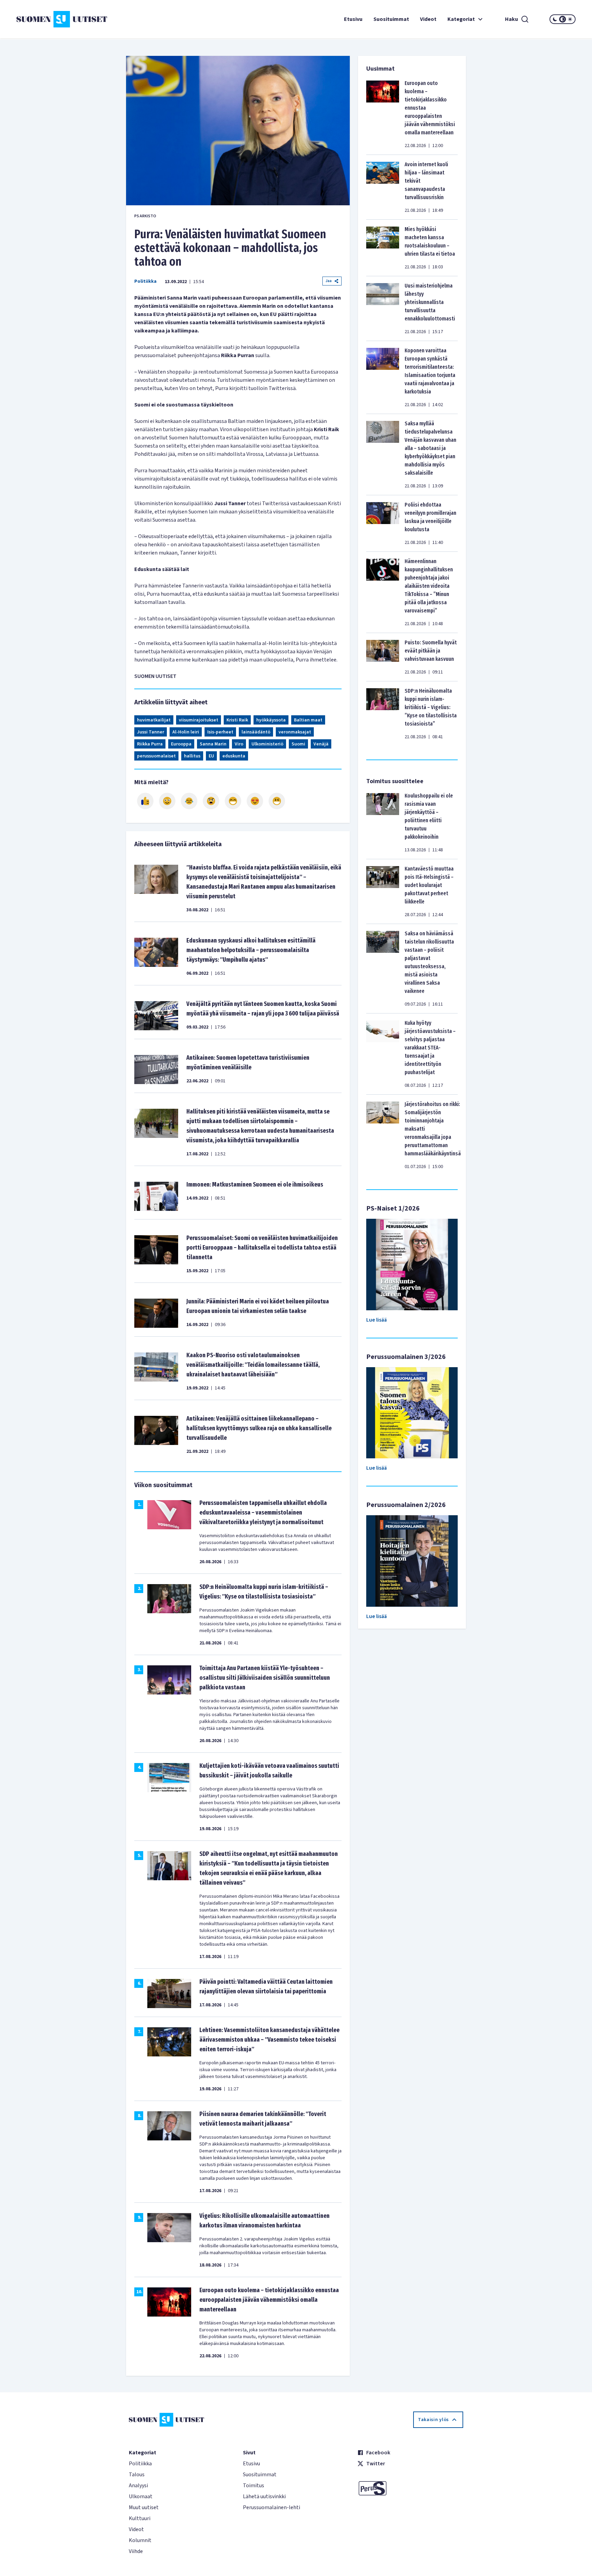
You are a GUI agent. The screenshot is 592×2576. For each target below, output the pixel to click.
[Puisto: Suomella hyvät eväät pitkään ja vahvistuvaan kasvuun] (383, 657)
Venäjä (321, 744)
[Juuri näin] (145, 801)
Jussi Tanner (151, 732)
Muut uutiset (144, 2507)
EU (211, 756)
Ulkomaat (141, 2496)
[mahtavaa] (233, 801)
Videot (428, 19)
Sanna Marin (213, 744)
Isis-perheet (220, 732)
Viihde (136, 2551)
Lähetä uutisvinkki (264, 2496)
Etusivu (353, 19)
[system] (563, 19)
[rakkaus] (255, 801)
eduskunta (234, 756)
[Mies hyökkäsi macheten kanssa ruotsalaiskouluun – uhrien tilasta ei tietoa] (383, 248)
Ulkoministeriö (267, 744)
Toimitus (254, 2486)
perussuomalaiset (156, 756)
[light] (570, 19)
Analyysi (138, 2486)
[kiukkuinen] (211, 801)
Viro (239, 744)
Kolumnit (140, 2540)
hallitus (192, 756)
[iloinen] (167, 801)
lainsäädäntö (256, 732)
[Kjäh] (277, 801)
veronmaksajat (295, 732)
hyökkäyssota (271, 720)
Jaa (329, 281)
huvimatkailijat (154, 720)
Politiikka (145, 281)
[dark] (555, 19)
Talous (137, 2475)
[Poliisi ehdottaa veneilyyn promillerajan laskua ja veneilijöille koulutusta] (383, 523)
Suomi (298, 744)
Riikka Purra (150, 744)
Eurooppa (181, 744)
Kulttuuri (140, 2518)
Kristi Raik (237, 720)
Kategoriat (461, 19)
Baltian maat (308, 720)
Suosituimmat (391, 19)
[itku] (189, 801)
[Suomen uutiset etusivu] (63, 19)
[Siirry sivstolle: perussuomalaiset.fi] (410, 2488)
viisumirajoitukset (199, 720)
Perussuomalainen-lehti (272, 2507)
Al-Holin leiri (186, 732)
